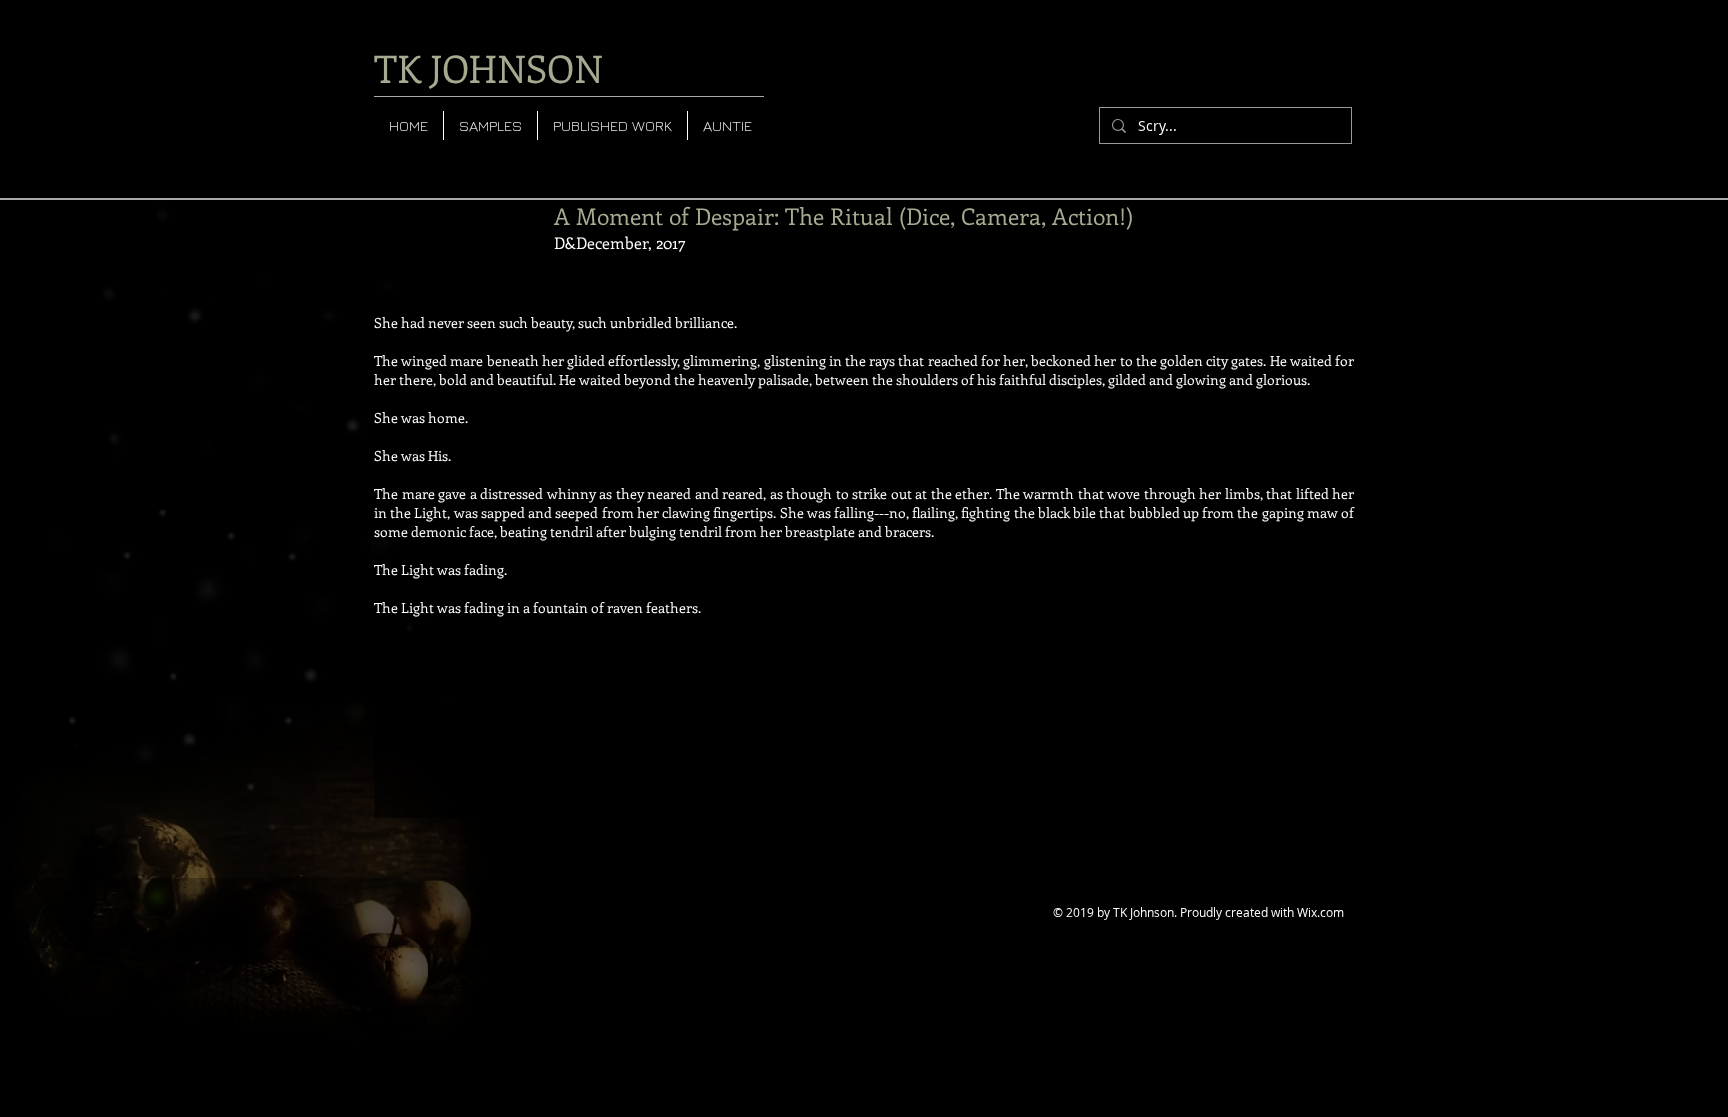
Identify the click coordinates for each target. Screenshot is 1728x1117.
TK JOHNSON (488, 67)
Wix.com (1320, 912)
